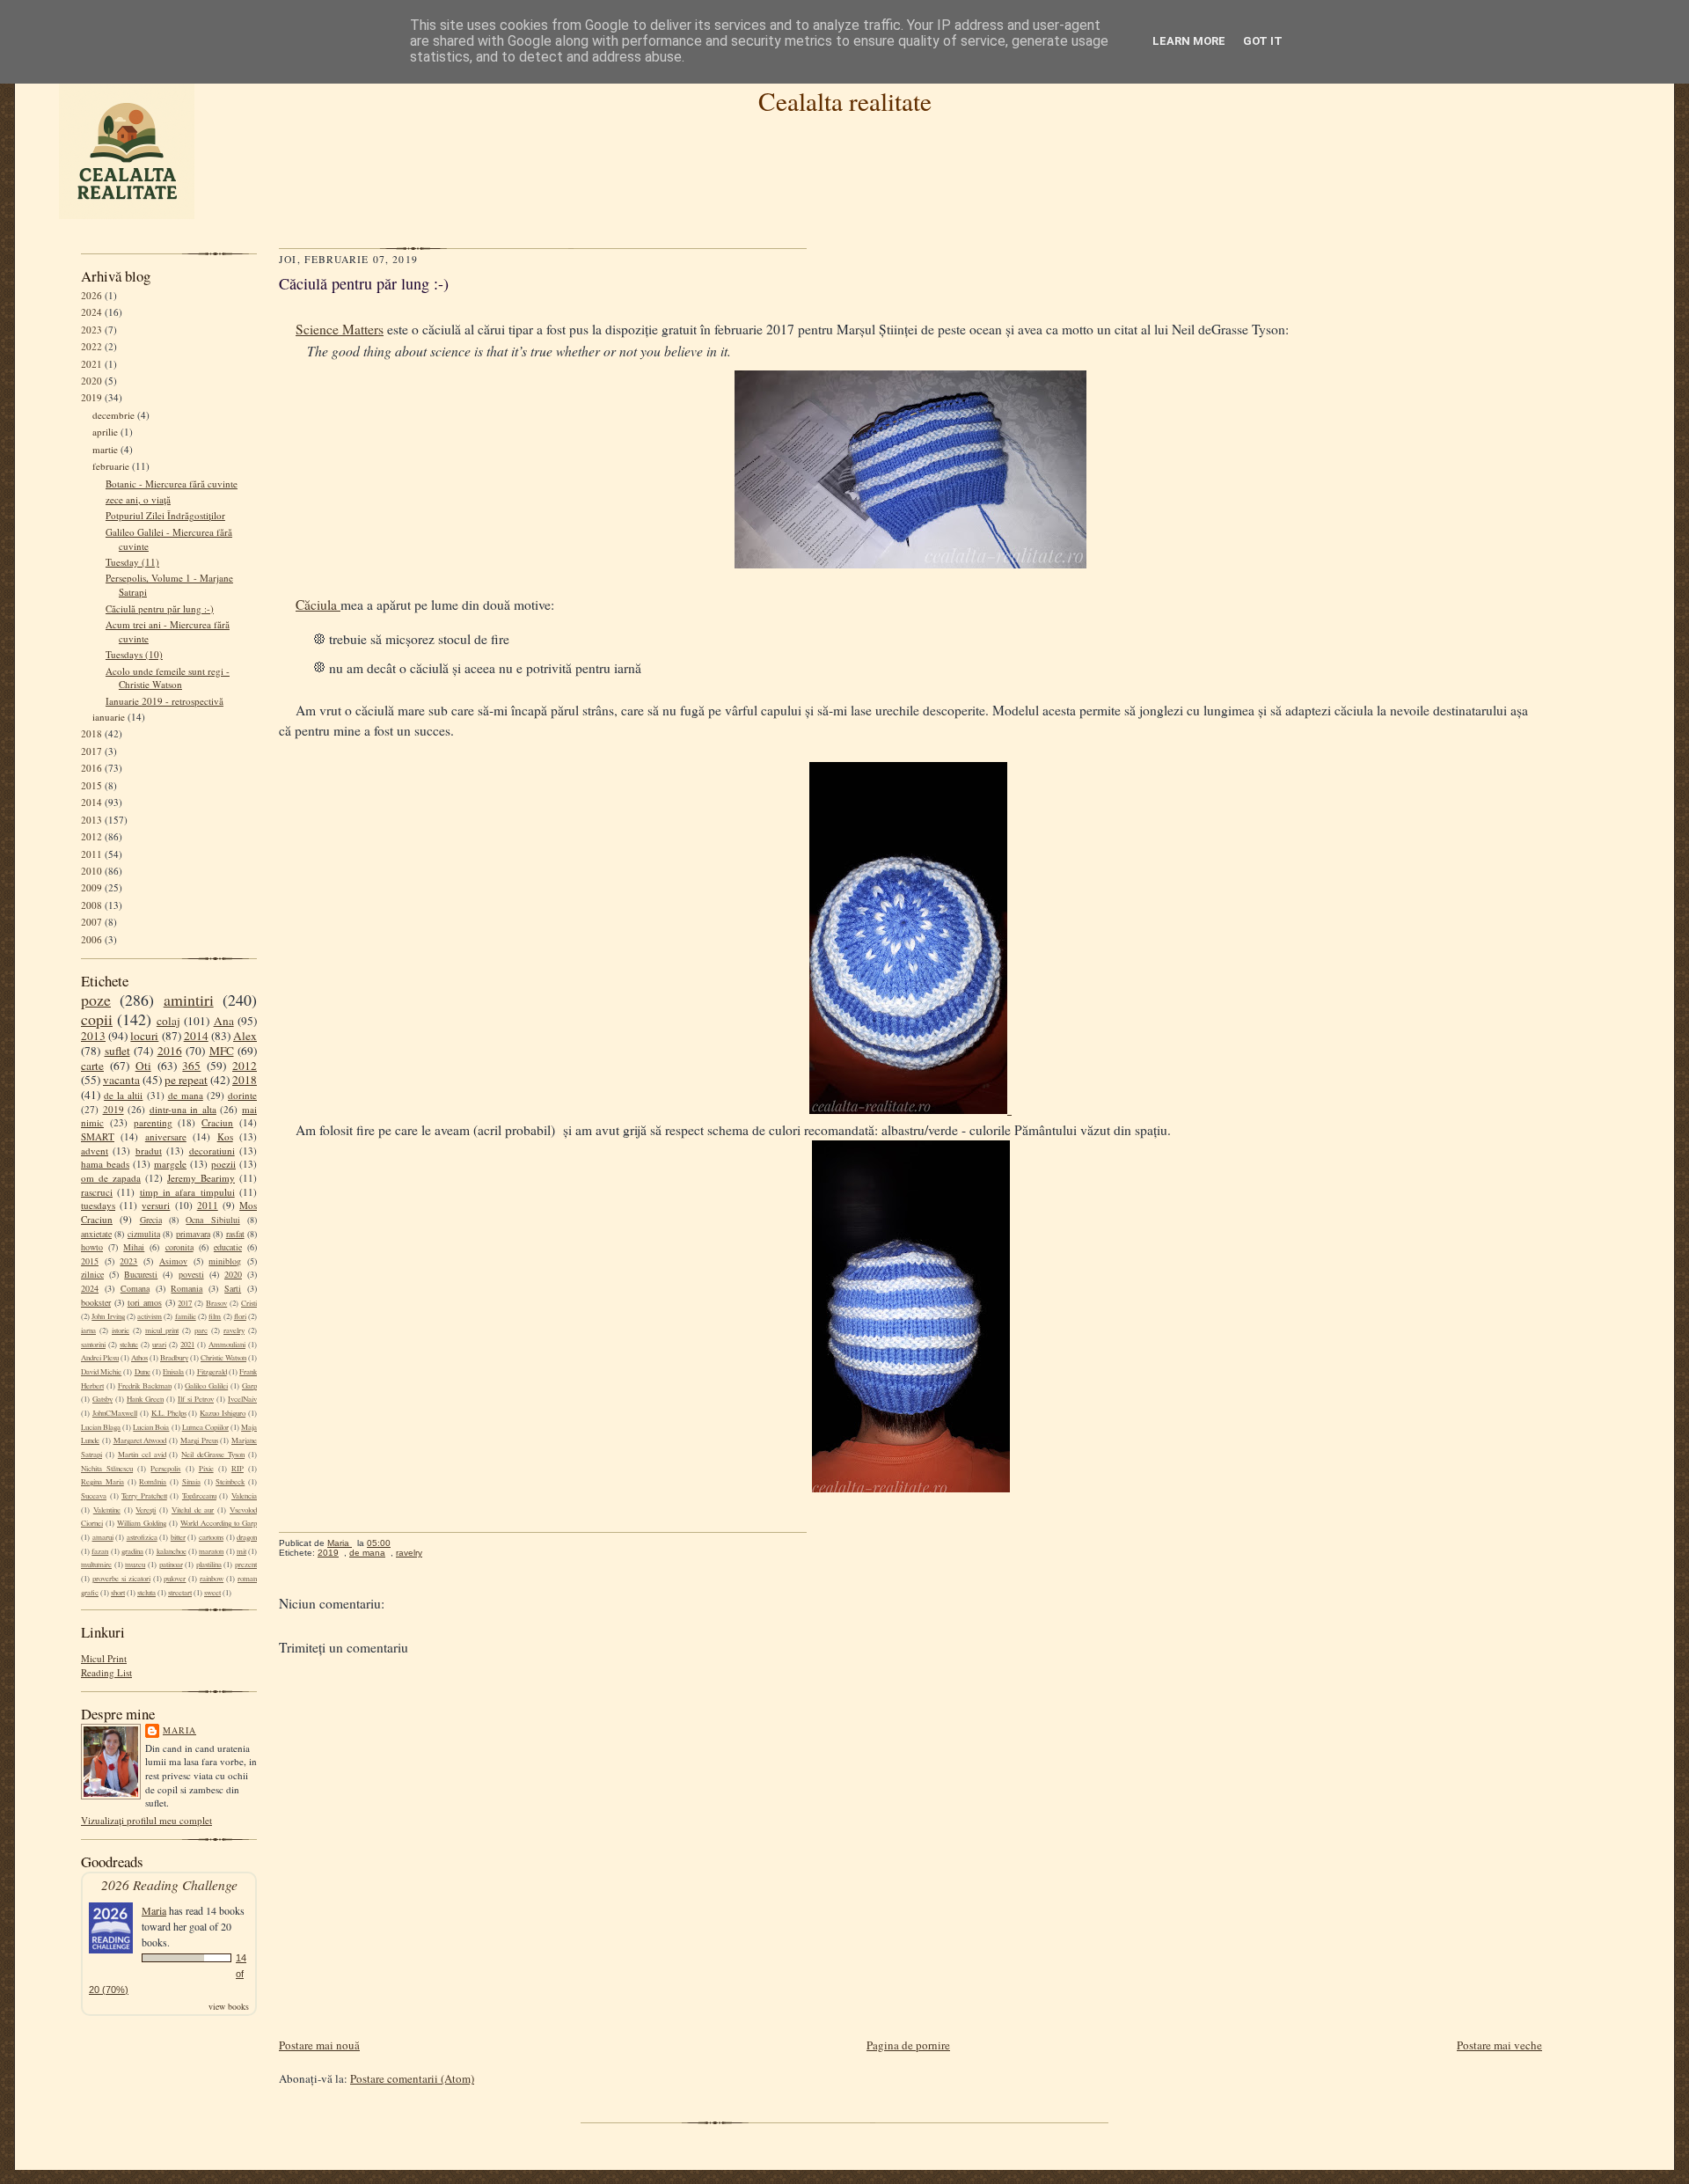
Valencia (244, 1496)
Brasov (216, 1303)
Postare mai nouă (319, 2045)
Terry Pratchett (144, 1496)
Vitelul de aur (193, 1510)
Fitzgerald (212, 1372)
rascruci (97, 1192)
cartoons (211, 1537)
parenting (153, 1122)
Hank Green (145, 1399)
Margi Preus (199, 1440)
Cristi (249, 1303)
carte (92, 1066)
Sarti (233, 1288)
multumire (96, 1565)
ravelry (234, 1330)
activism (150, 1316)
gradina (132, 1551)
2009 (91, 887)
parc (201, 1330)
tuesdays (98, 1205)
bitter (178, 1537)
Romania (186, 1288)
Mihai (134, 1247)
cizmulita (144, 1234)
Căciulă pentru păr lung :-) (160, 608)
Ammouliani (227, 1345)
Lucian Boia (151, 1427)
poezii (223, 1164)
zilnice (92, 1274)
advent (95, 1151)
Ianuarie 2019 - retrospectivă (165, 701)
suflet (117, 1051)
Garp (249, 1386)
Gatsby (102, 1399)
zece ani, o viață (138, 499)
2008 (91, 905)
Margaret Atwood (140, 1440)
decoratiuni (212, 1151)
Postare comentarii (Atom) (412, 2078)
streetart (180, 1593)
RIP (238, 1469)
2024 (91, 312)
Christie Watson (223, 1358)
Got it (1263, 41)
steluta (146, 1593)
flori (240, 1316)
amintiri (189, 1000)
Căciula (318, 605)
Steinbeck (230, 1482)
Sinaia (191, 1482)
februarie (111, 466)
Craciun (217, 1122)
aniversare (166, 1136)
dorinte (242, 1095)
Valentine (107, 1510)
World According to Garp (219, 1523)
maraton (211, 1551)
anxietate (96, 1234)
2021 (91, 364)
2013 (91, 820)
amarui (103, 1537)
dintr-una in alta (183, 1109)
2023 (91, 330)
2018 (91, 733)
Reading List (106, 1672)
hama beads (105, 1164)
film (215, 1316)
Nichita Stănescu (107, 1469)
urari (159, 1345)
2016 (91, 768)
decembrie (113, 415)
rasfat (235, 1234)
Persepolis (165, 1469)
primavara (193, 1234)
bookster (96, 1302)
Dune (143, 1372)
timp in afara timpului (187, 1192)
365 (191, 1066)
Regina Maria (102, 1482)
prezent (246, 1565)
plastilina (209, 1565)
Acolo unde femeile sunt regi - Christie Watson (168, 678)
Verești (146, 1510)
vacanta (121, 1080)
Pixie (206, 1469)
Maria (179, 1730)
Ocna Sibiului (212, 1220)
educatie (228, 1247)
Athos (139, 1358)
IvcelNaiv (242, 1399)
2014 (91, 802)
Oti (143, 1066)
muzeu (135, 1565)
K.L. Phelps (169, 1413)
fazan (100, 1551)
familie (186, 1316)
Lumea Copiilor (205, 1427)
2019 (91, 397)
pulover (175, 1579)
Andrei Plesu (100, 1358)
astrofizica (142, 1537)
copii (97, 1019)
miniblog (225, 1261)
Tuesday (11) (132, 562)
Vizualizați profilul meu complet (146, 1820)
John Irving (108, 1316)
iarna (88, 1330)
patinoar (171, 1565)
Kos (225, 1136)
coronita (179, 1247)
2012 (91, 836)
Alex (245, 1036)
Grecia (151, 1220)
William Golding (142, 1523)
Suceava (94, 1496)
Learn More (1189, 41)
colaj (168, 1021)
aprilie (105, 432)
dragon (247, 1537)
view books (229, 2006)
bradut (149, 1151)
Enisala (173, 1372)
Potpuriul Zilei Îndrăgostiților (165, 515)
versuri (156, 1205)
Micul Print (104, 1658)
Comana (135, 1288)
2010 (91, 871)
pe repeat (186, 1080)
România (153, 1482)
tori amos (145, 1302)
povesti (191, 1274)
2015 (91, 785)
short (118, 1593)
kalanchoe (172, 1551)
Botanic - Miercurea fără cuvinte (172, 484)
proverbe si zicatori (121, 1579)
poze (96, 1000)
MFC (222, 1051)
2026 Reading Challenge (169, 1884)
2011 (91, 854)
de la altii (123, 1095)
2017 (91, 751)
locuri (144, 1036)
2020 (91, 381)
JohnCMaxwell (115, 1413)
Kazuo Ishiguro (223, 1413)
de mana (186, 1095)
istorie (121, 1330)
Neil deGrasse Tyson (213, 1455)
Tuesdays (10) (134, 654)
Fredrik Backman (145, 1386)
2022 (91, 346)
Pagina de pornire (908, 2045)
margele (170, 1164)
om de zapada (111, 1178)
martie (105, 449)
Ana (224, 1021)
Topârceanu (199, 1496)
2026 (91, 295)
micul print (162, 1330)
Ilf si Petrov (196, 1399)
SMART (98, 1136)
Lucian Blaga (101, 1427)
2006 (91, 939)
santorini (93, 1345)
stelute (129, 1345)
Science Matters (340, 329)
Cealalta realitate (845, 101)
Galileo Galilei (206, 1386)
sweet (212, 1593)
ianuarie (109, 717)
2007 (91, 922)
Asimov (173, 1261)
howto (92, 1247)
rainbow (212, 1579)
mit (241, 1551)
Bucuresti (141, 1274)
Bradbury (174, 1358)
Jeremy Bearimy (201, 1178)
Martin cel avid (142, 1455)
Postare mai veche (1499, 2045)
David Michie (101, 1372)
